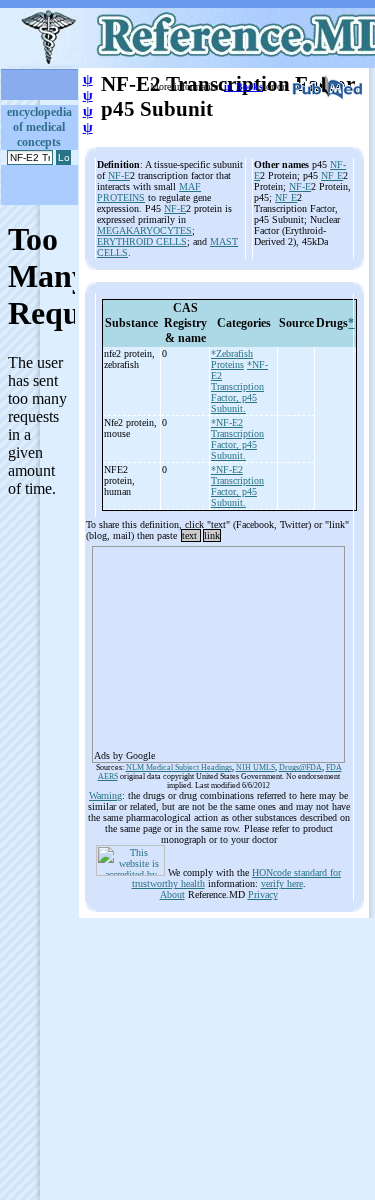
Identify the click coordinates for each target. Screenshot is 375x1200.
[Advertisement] (218, 648)
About (172, 894)
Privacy (263, 894)
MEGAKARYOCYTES (144, 230)
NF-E (119, 175)
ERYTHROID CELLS (142, 241)
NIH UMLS (255, 767)
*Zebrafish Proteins (232, 359)
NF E (332, 175)
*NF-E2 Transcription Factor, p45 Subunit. (239, 386)
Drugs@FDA (300, 767)
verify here (282, 883)
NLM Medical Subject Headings (179, 767)
